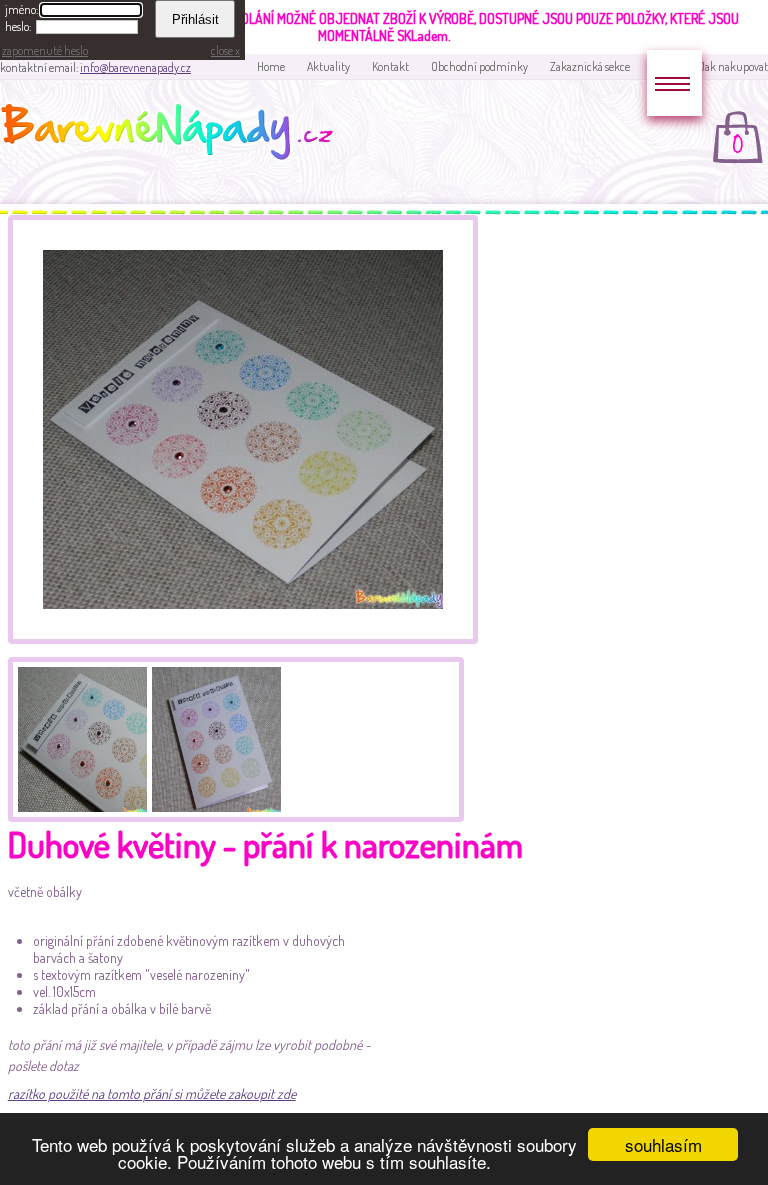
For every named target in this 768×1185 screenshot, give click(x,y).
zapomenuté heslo (45, 50)
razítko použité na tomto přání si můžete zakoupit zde (152, 1093)
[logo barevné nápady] (173, 135)
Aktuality (328, 66)
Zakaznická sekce (590, 66)
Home (271, 66)
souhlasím (663, 1144)
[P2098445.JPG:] (214, 737)
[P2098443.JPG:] (243, 638)
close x (225, 50)
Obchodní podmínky (479, 66)
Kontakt (390, 66)
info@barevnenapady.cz (135, 67)
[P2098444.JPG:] (80, 737)
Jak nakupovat (733, 66)
